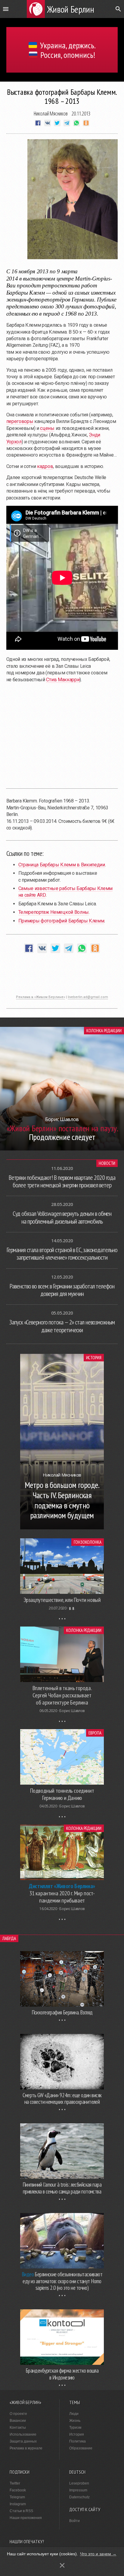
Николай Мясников (51, 113)
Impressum (78, 2490)
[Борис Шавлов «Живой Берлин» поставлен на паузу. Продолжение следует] (62, 1149)
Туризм (75, 2428)
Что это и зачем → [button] (98, 2554)
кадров (45, 466)
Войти (74, 2521)
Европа (95, 1733)
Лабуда (9, 1938)
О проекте (18, 2414)
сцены (47, 428)
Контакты (18, 2428)
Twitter (15, 2483)
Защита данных (23, 2441)
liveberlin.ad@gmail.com (88, 997)
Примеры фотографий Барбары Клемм (61, 921)
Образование (81, 2448)
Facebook (18, 2490)
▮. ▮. (72, 1608)
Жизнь (75, 2421)
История (94, 1358)
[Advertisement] (62, 977)
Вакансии (18, 2421)
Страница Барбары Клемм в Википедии (62, 865)
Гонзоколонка (88, 1542)
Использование (23, 2434)
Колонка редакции (104, 1031)
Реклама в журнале (26, 2448)
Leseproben (79, 2483)
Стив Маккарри (63, 680)
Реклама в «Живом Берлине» (40, 997)
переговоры (20, 421)
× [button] (62, 2565)
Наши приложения (26, 2518)
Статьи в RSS (21, 2511)
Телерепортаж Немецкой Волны (54, 912)
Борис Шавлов (72, 1711)
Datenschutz (79, 2497)
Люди (74, 2414)
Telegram (17, 2497)
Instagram (18, 2504)
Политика (77, 2441)
